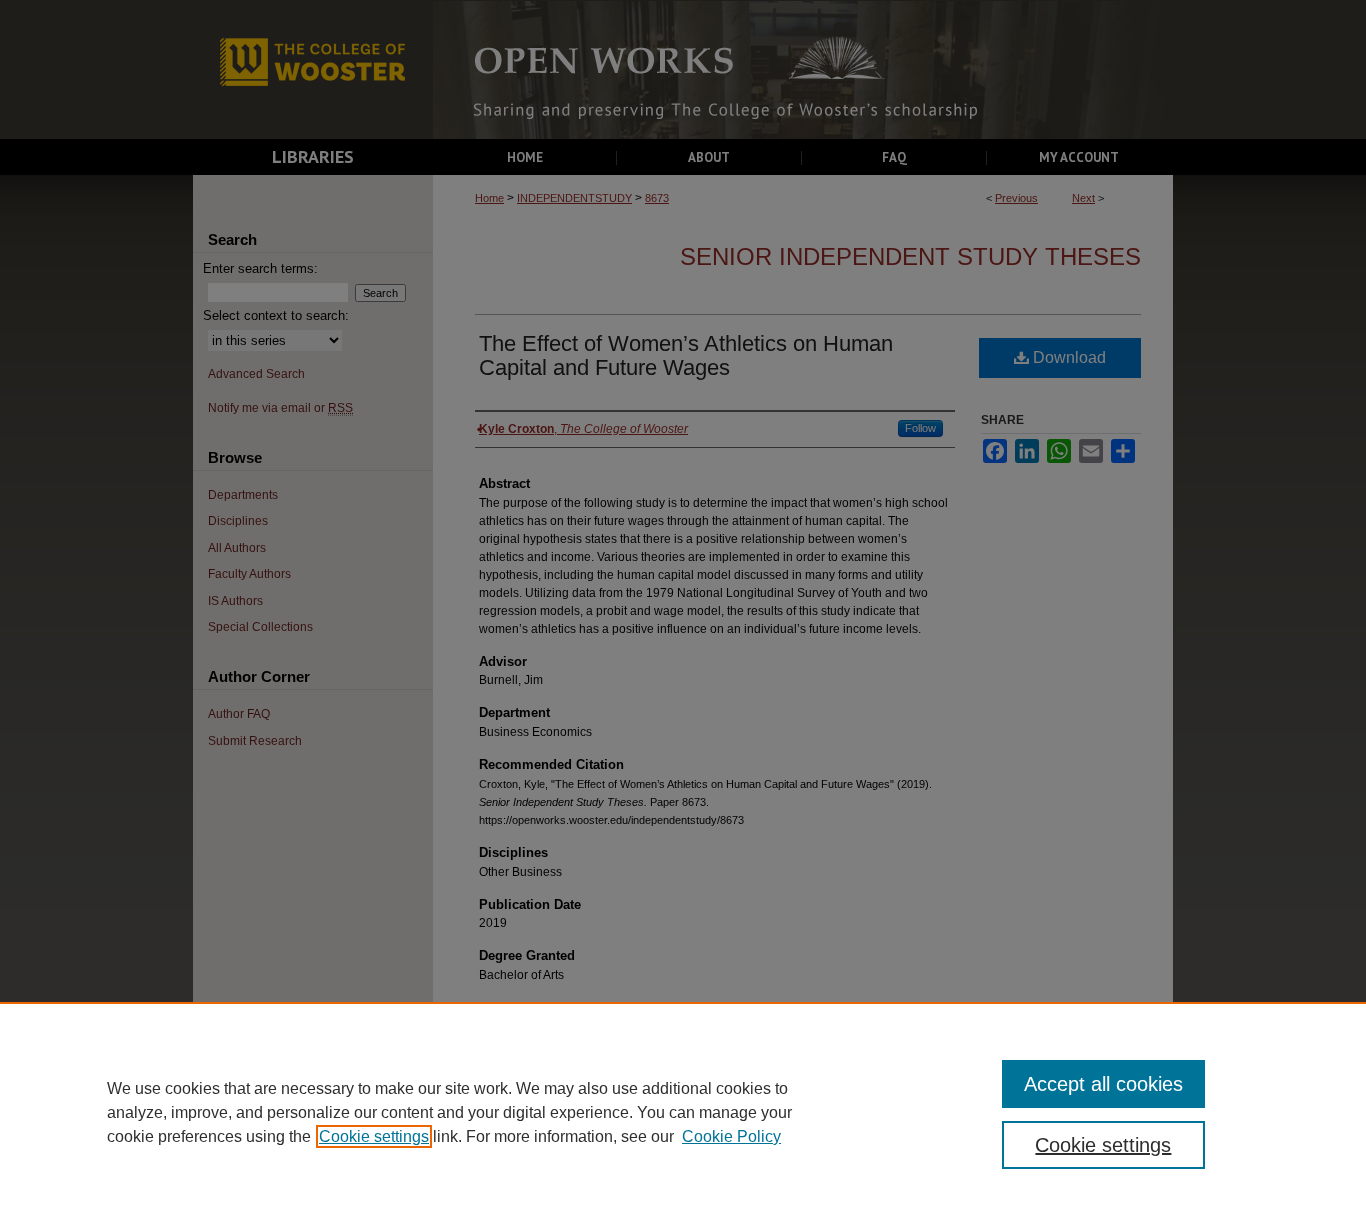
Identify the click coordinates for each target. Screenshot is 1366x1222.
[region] (683, 1112)
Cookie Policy (731, 1136)
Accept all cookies (1103, 1084)
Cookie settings (374, 1136)
